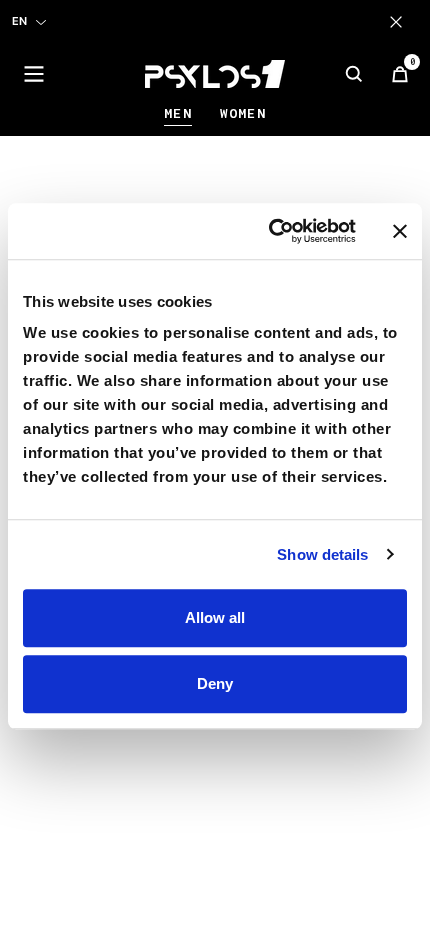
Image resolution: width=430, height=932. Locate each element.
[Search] (354, 74)
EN (19, 21)
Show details (322, 554)
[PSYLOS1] (215, 74)
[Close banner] (400, 231)
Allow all (215, 617)
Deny (215, 683)
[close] (400, 22)
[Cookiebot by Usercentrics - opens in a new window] (270, 231)
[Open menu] (34, 74)
